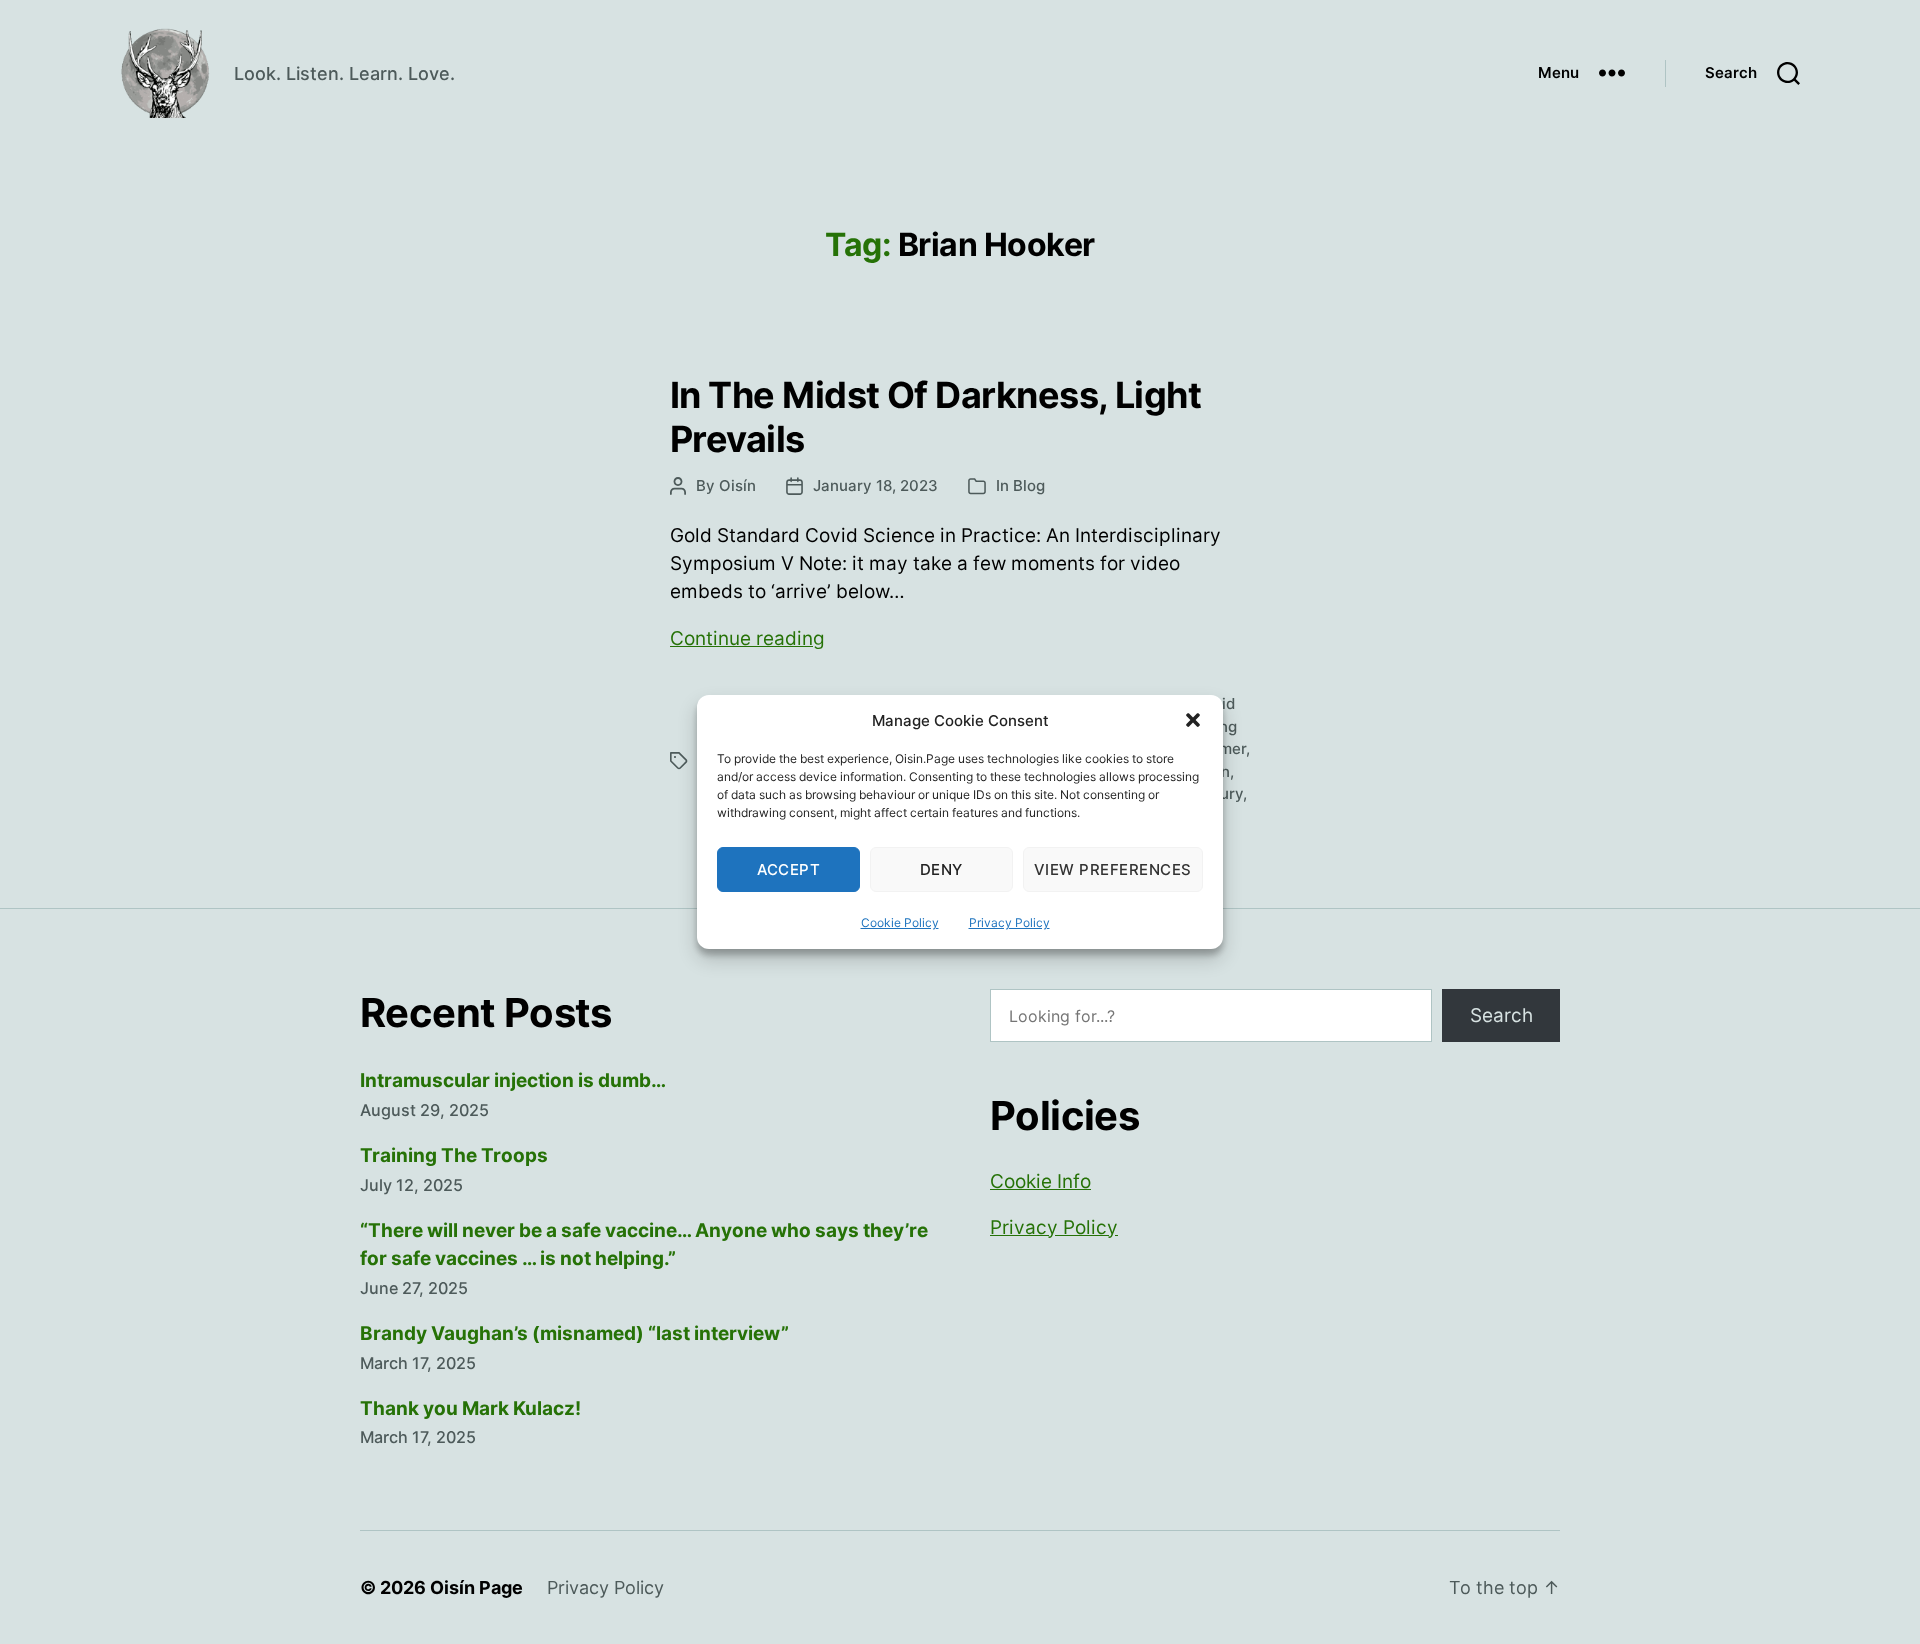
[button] (1193, 720)
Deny (941, 869)
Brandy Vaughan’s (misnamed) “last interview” (574, 1333)
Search (1501, 1015)
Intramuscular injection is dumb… (513, 1080)
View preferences (1113, 869)
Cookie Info (1040, 1181)
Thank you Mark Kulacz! (470, 1408)
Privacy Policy (1009, 922)
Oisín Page (476, 1587)
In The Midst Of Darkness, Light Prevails (935, 416)
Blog (1029, 485)
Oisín (737, 485)
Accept (789, 869)
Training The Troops (454, 1155)
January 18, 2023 (875, 485)
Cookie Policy (900, 922)
